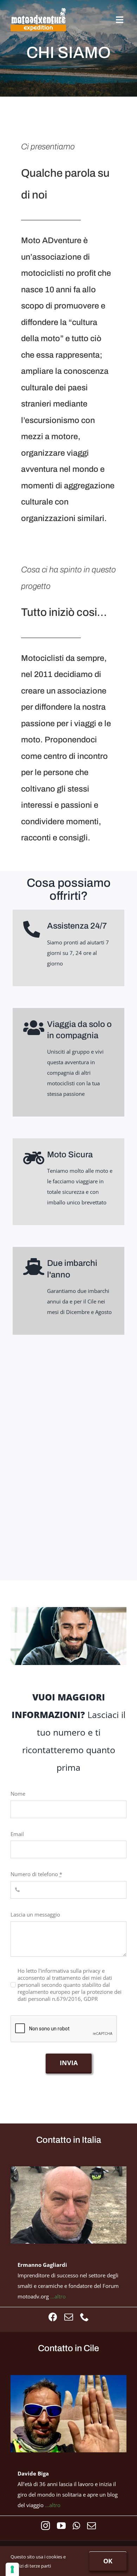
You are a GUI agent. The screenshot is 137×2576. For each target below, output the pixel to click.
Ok (108, 2561)
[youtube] (61, 2526)
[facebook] (53, 2317)
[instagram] (45, 2526)
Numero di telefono (36, 1874)
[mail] (69, 2317)
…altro (58, 2296)
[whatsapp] (76, 2526)
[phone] (84, 2317)
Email (17, 1834)
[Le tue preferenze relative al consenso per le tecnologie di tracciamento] (12, 2569)
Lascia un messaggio (35, 1914)
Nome (18, 1794)
